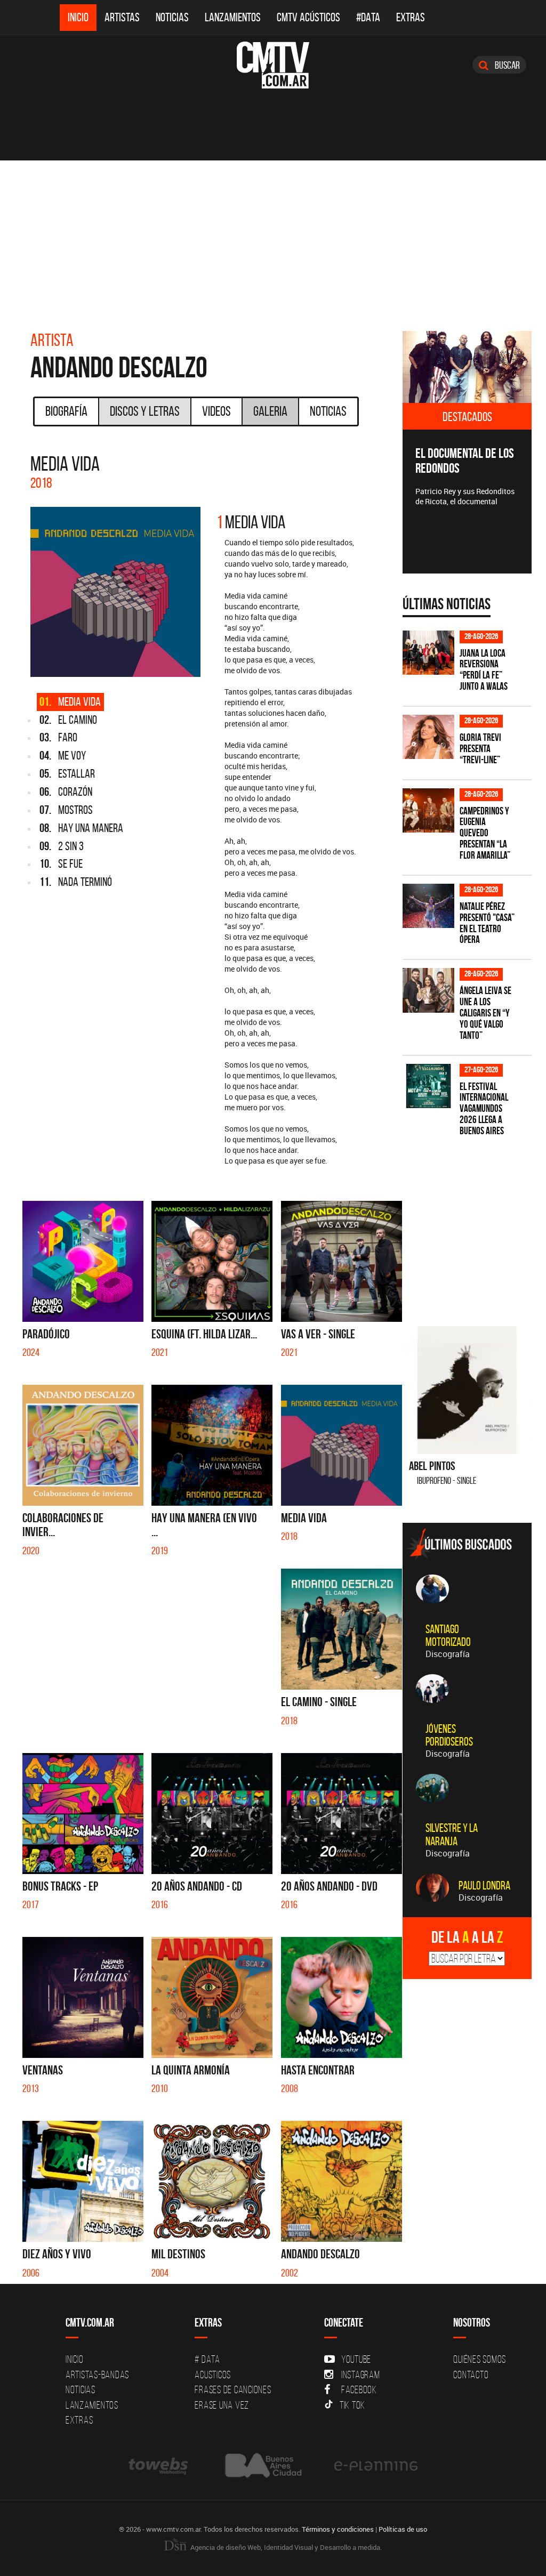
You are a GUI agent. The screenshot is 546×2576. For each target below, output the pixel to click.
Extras (411, 17)
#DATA (368, 17)
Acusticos (213, 2375)
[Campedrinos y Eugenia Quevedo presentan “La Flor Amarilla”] (428, 810)
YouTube (356, 2359)
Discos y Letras (145, 411)
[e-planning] (376, 2465)
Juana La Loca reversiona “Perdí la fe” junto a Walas (484, 670)
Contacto (471, 2375)
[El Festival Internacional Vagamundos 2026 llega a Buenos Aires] (428, 1086)
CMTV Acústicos (308, 17)
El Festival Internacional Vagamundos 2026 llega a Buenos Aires (484, 1109)
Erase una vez (222, 2405)
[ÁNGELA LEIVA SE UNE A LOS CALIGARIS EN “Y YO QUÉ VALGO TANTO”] (428, 990)
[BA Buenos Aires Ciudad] (262, 2465)
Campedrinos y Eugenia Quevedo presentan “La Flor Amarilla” (485, 833)
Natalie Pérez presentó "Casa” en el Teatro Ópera (487, 923)
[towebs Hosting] (159, 2465)
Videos (216, 411)
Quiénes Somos (480, 2359)
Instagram (361, 2375)
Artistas (122, 17)
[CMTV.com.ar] (273, 65)
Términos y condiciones (338, 2529)
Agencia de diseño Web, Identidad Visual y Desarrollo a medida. (285, 2547)
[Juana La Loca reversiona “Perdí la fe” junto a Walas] (428, 653)
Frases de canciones (233, 2389)
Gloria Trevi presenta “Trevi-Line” (480, 749)
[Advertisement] (273, 240)
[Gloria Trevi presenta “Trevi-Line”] (428, 737)
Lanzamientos (233, 17)
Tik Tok (352, 2405)
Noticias (172, 17)
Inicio (78, 17)
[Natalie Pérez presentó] (428, 906)
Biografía (66, 411)
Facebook (359, 2389)
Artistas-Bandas (97, 2375)
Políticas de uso (403, 2529)
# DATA (207, 2359)
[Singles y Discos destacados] (467, 367)
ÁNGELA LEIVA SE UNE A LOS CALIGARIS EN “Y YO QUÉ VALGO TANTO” (485, 1013)
